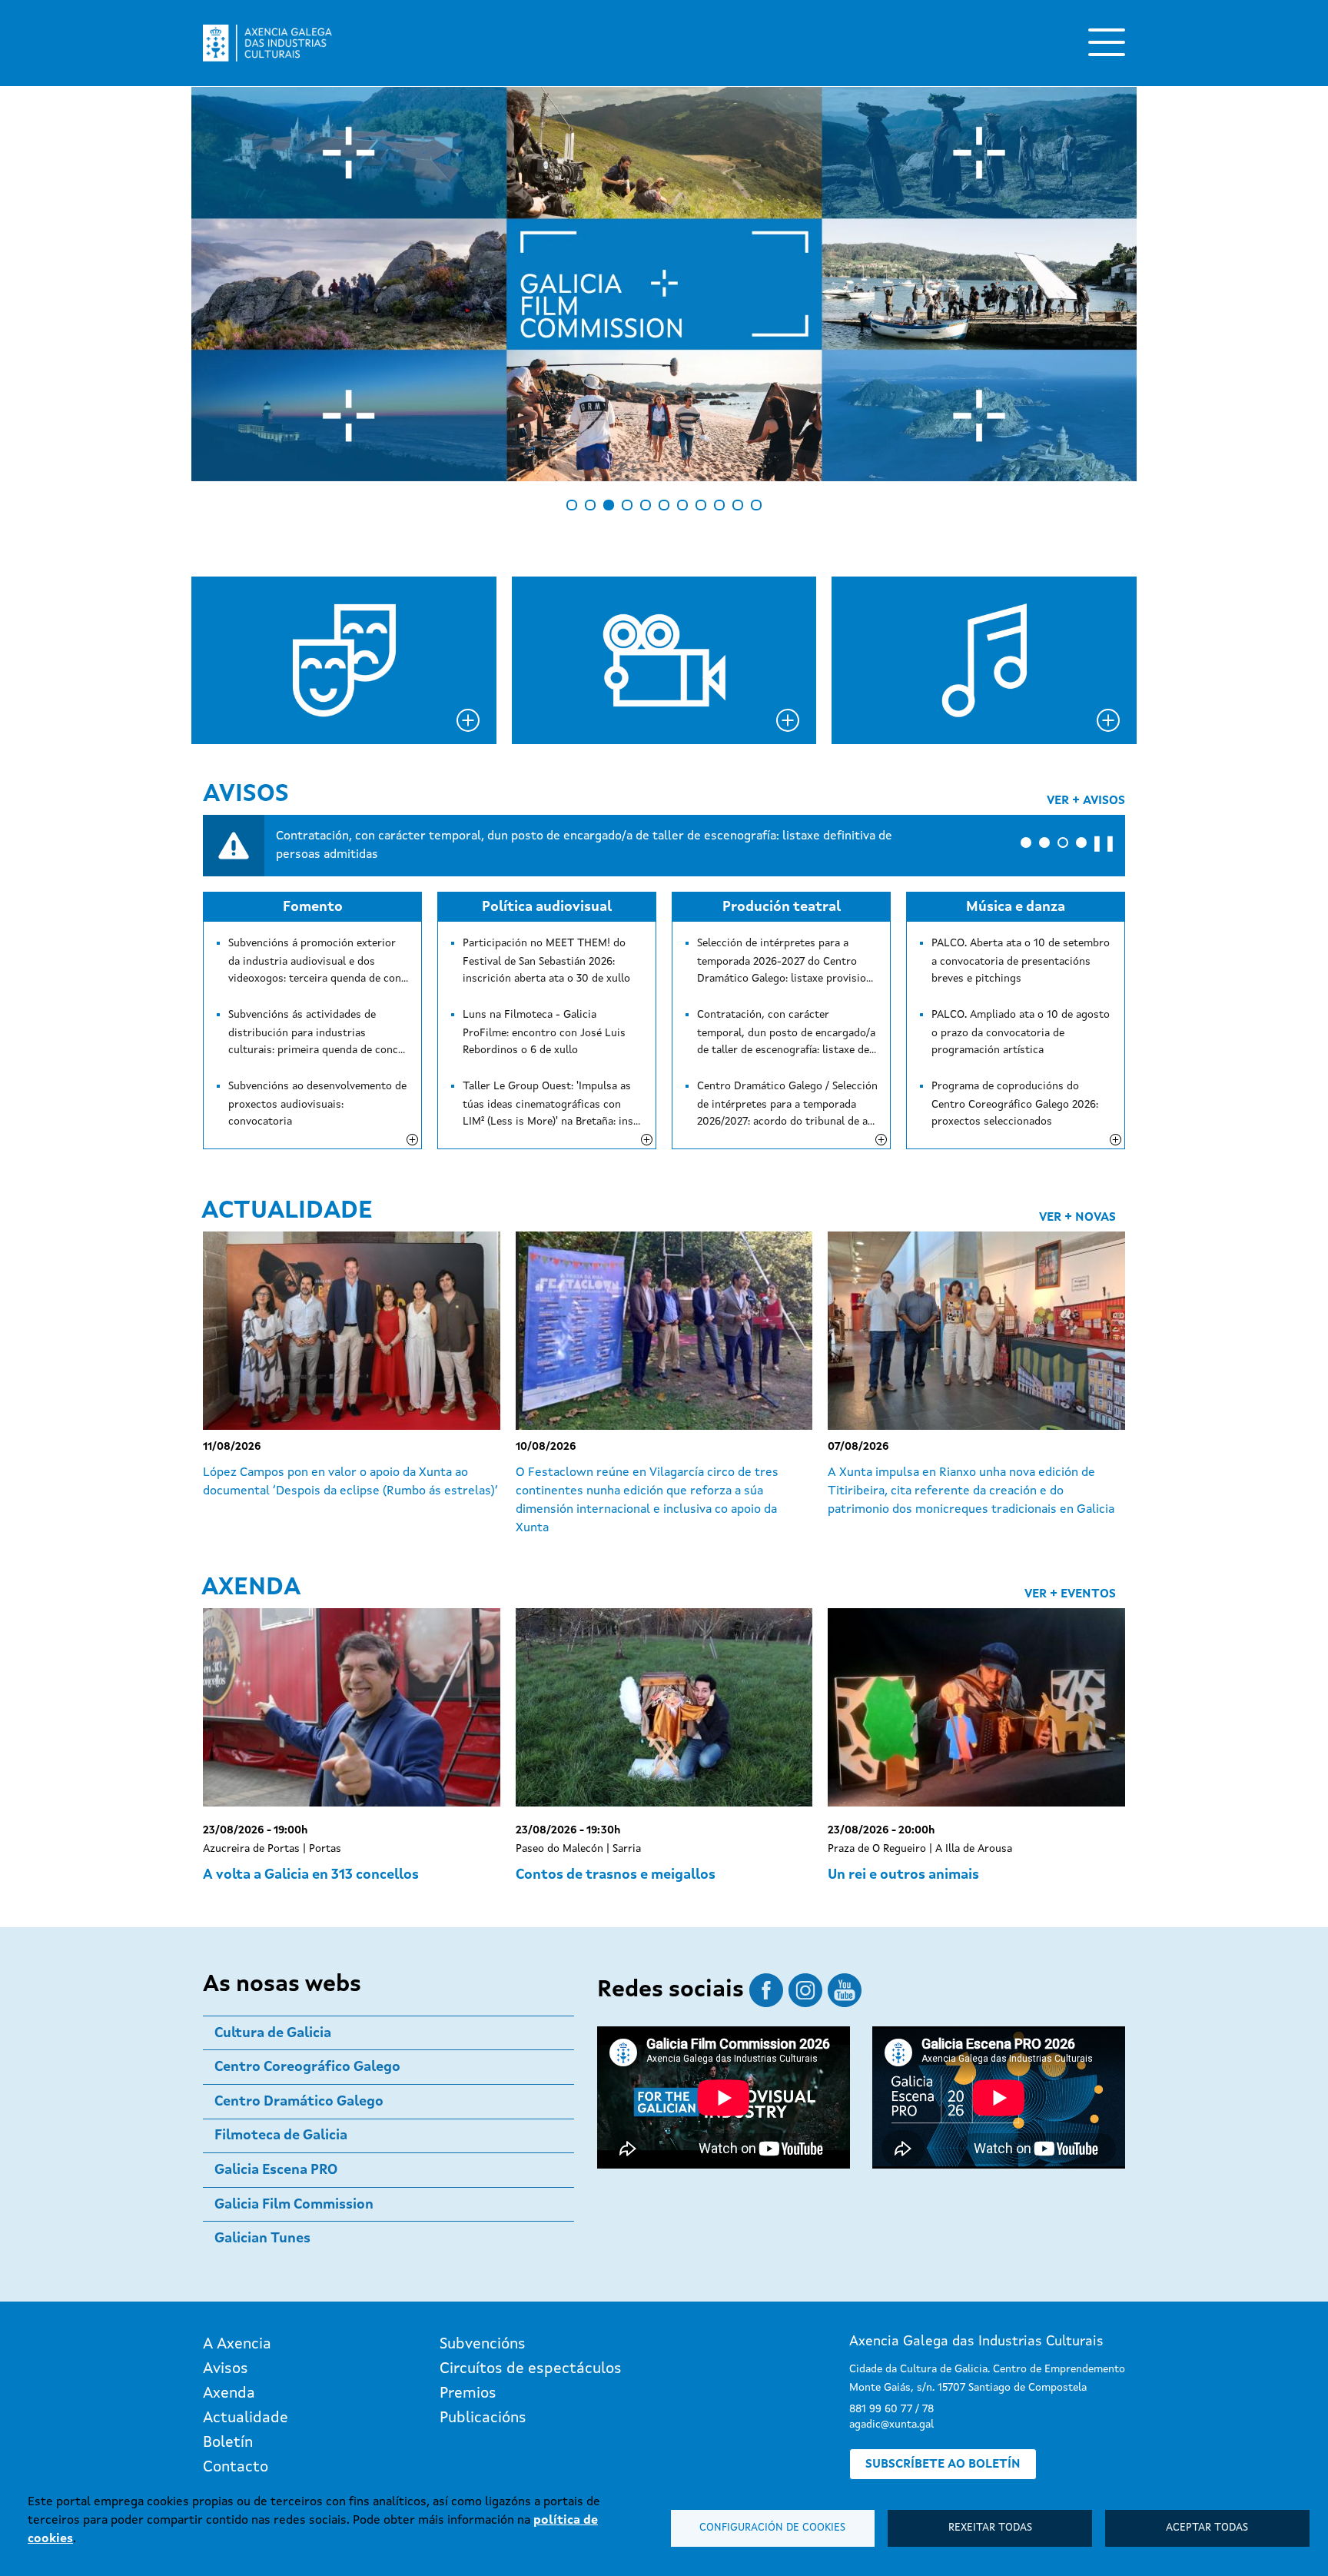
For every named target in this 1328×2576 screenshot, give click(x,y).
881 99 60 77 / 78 (891, 2409)
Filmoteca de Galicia (281, 2136)
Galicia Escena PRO (276, 2170)
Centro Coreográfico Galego (307, 2067)
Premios (468, 2394)
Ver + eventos (1070, 1594)
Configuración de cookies (772, 2528)
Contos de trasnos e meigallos (616, 1875)
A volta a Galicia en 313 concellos (311, 1875)
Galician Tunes (262, 2239)
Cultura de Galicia (273, 2033)
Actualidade (287, 1212)
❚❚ (1104, 844)
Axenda (251, 1588)
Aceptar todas (1207, 2528)
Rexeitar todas (990, 2528)
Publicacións (483, 2418)
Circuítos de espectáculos (531, 2369)
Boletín (228, 2443)
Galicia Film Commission (294, 2205)
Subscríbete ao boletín (943, 2465)
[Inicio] (267, 43)
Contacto (236, 2468)
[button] (1026, 843)
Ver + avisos (1086, 801)
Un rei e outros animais (903, 1875)
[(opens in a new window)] (664, 284)
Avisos (246, 795)
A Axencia (237, 2345)
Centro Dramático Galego (299, 2102)
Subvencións (483, 2345)
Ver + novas (1077, 1218)
